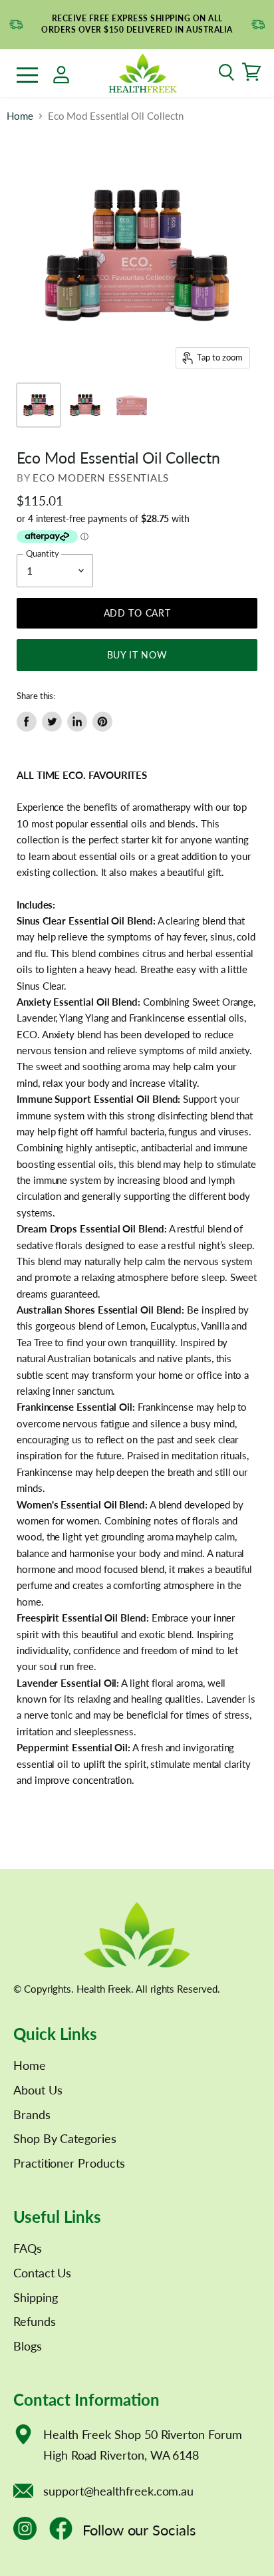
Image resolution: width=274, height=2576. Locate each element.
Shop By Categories (65, 2138)
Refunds (35, 2321)
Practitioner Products (69, 2163)
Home (20, 116)
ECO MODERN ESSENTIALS (101, 478)
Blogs (28, 2346)
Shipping (35, 2297)
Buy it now (137, 655)
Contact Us (42, 2273)
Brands (32, 2114)
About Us (38, 2090)
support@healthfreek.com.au (118, 2491)
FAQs (28, 2248)
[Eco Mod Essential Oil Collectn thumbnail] (39, 405)
